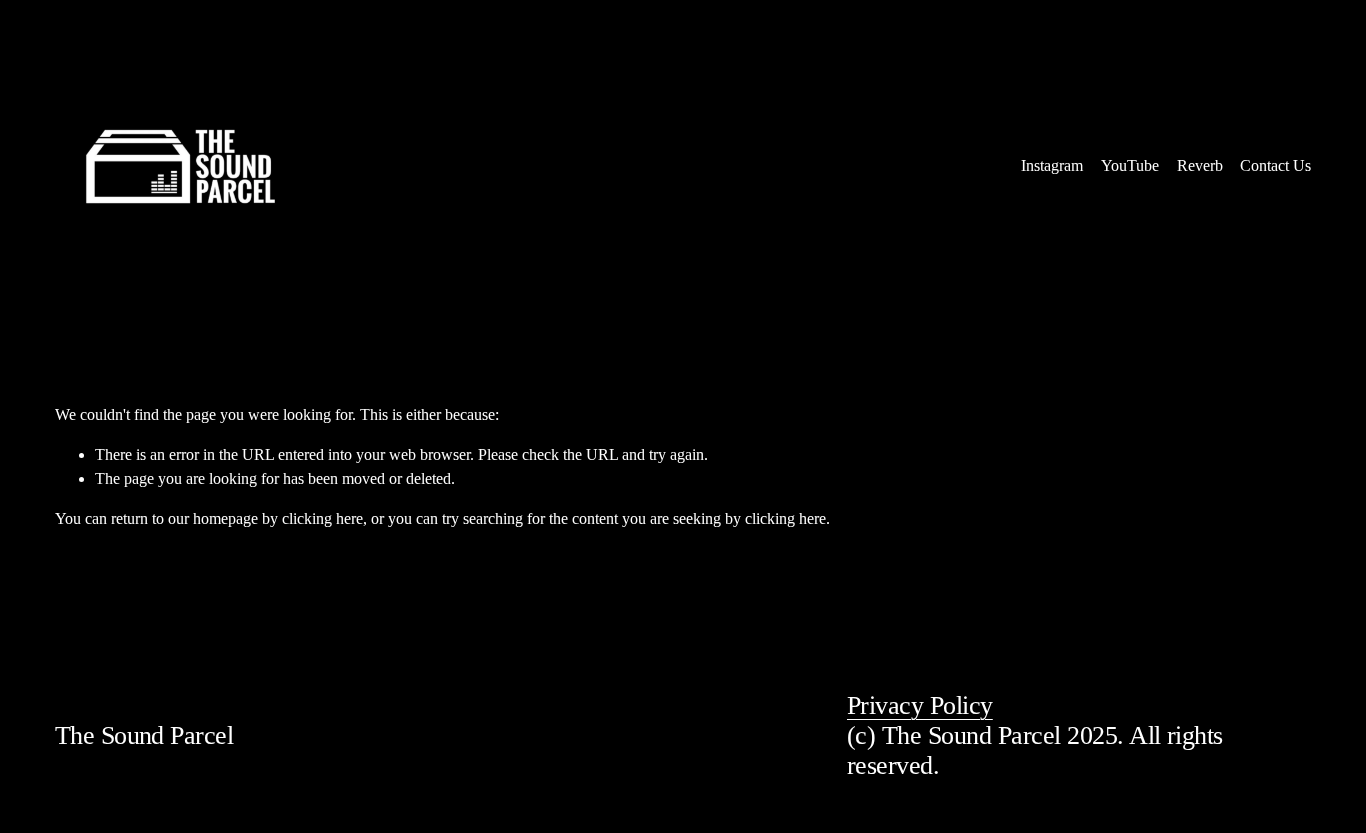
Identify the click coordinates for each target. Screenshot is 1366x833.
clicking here (322, 518)
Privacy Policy (920, 705)
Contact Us (1275, 165)
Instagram (1052, 165)
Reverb (1200, 165)
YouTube (1130, 165)
